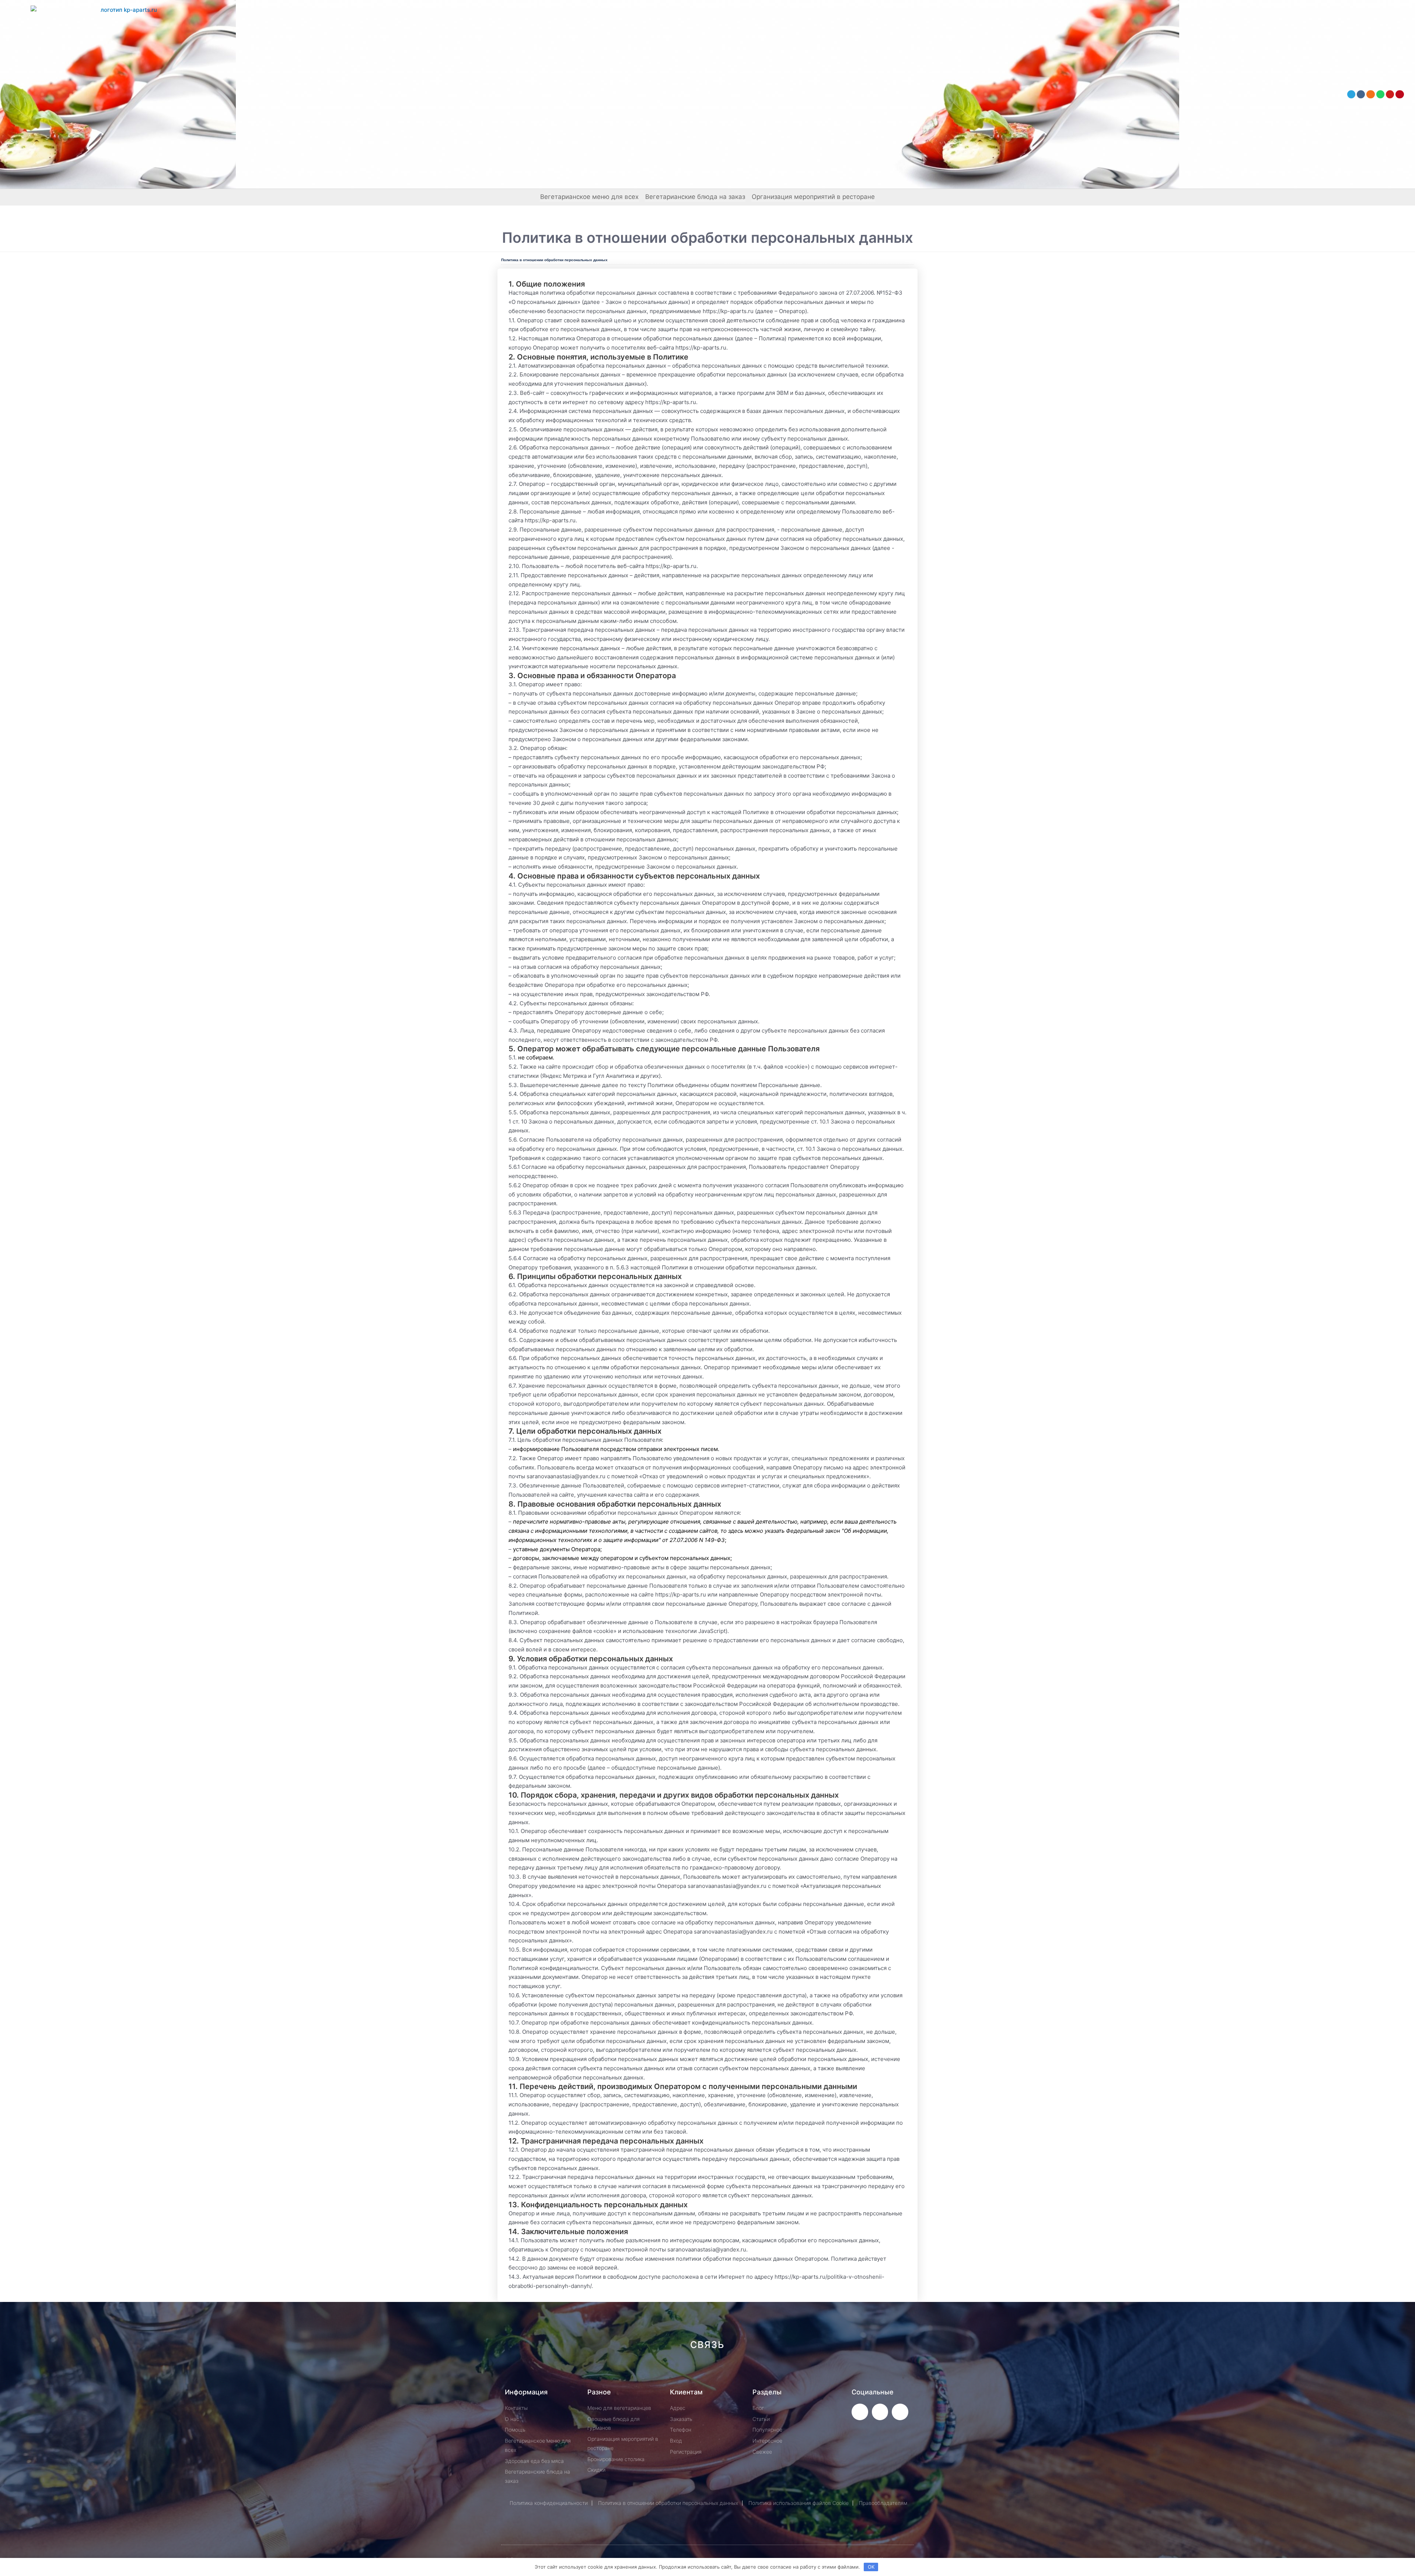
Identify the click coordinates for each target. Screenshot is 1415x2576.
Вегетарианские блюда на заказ (695, 197)
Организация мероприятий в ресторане (813, 197)
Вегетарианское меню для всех (589, 197)
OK (871, 2567)
